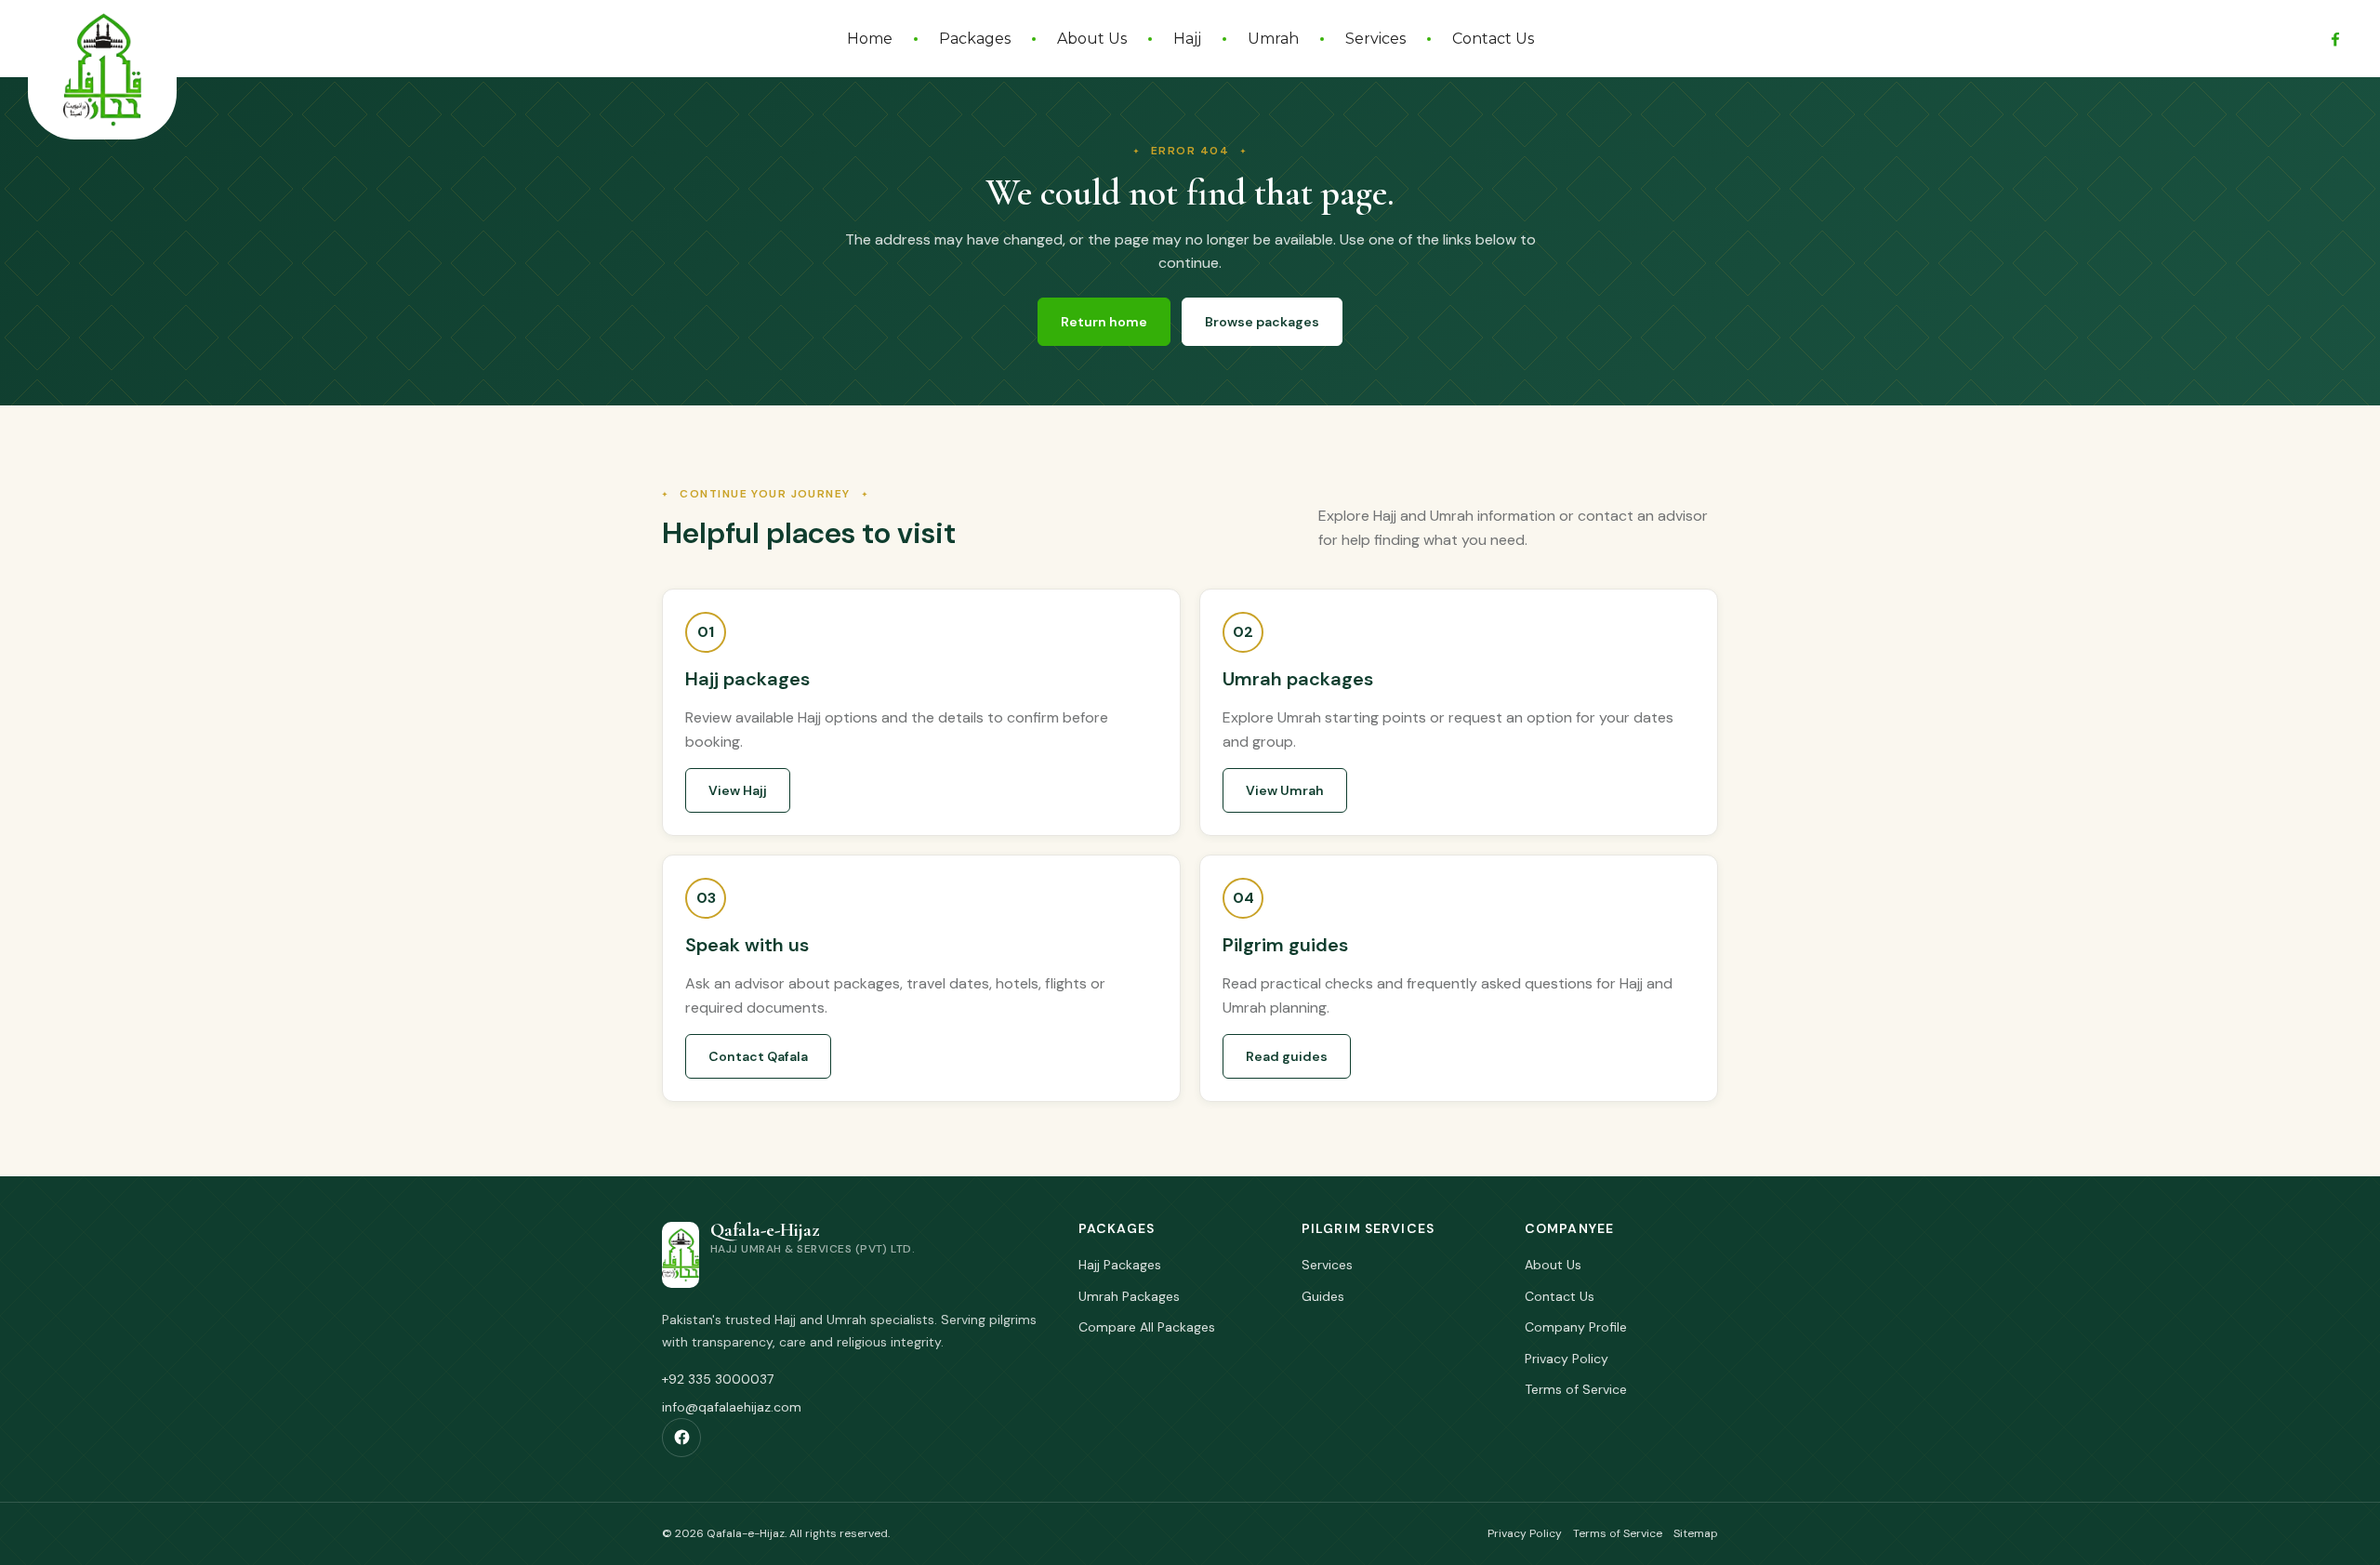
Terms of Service (1576, 1389)
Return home (1104, 322)
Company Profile (1576, 1327)
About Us (1092, 39)
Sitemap (1696, 1533)
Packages (975, 39)
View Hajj (738, 790)
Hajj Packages (1120, 1265)
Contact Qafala (758, 1056)
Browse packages (1262, 322)
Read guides (1287, 1056)
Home (870, 39)
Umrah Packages (1129, 1296)
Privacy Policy (1567, 1359)
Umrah (1273, 39)
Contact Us (1493, 39)
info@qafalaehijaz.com (732, 1407)
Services (1375, 39)
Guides (1323, 1296)
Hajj (1187, 39)
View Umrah (1285, 790)
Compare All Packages (1147, 1327)
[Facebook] (2335, 39)
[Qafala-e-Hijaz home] (102, 70)
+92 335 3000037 (718, 1379)
